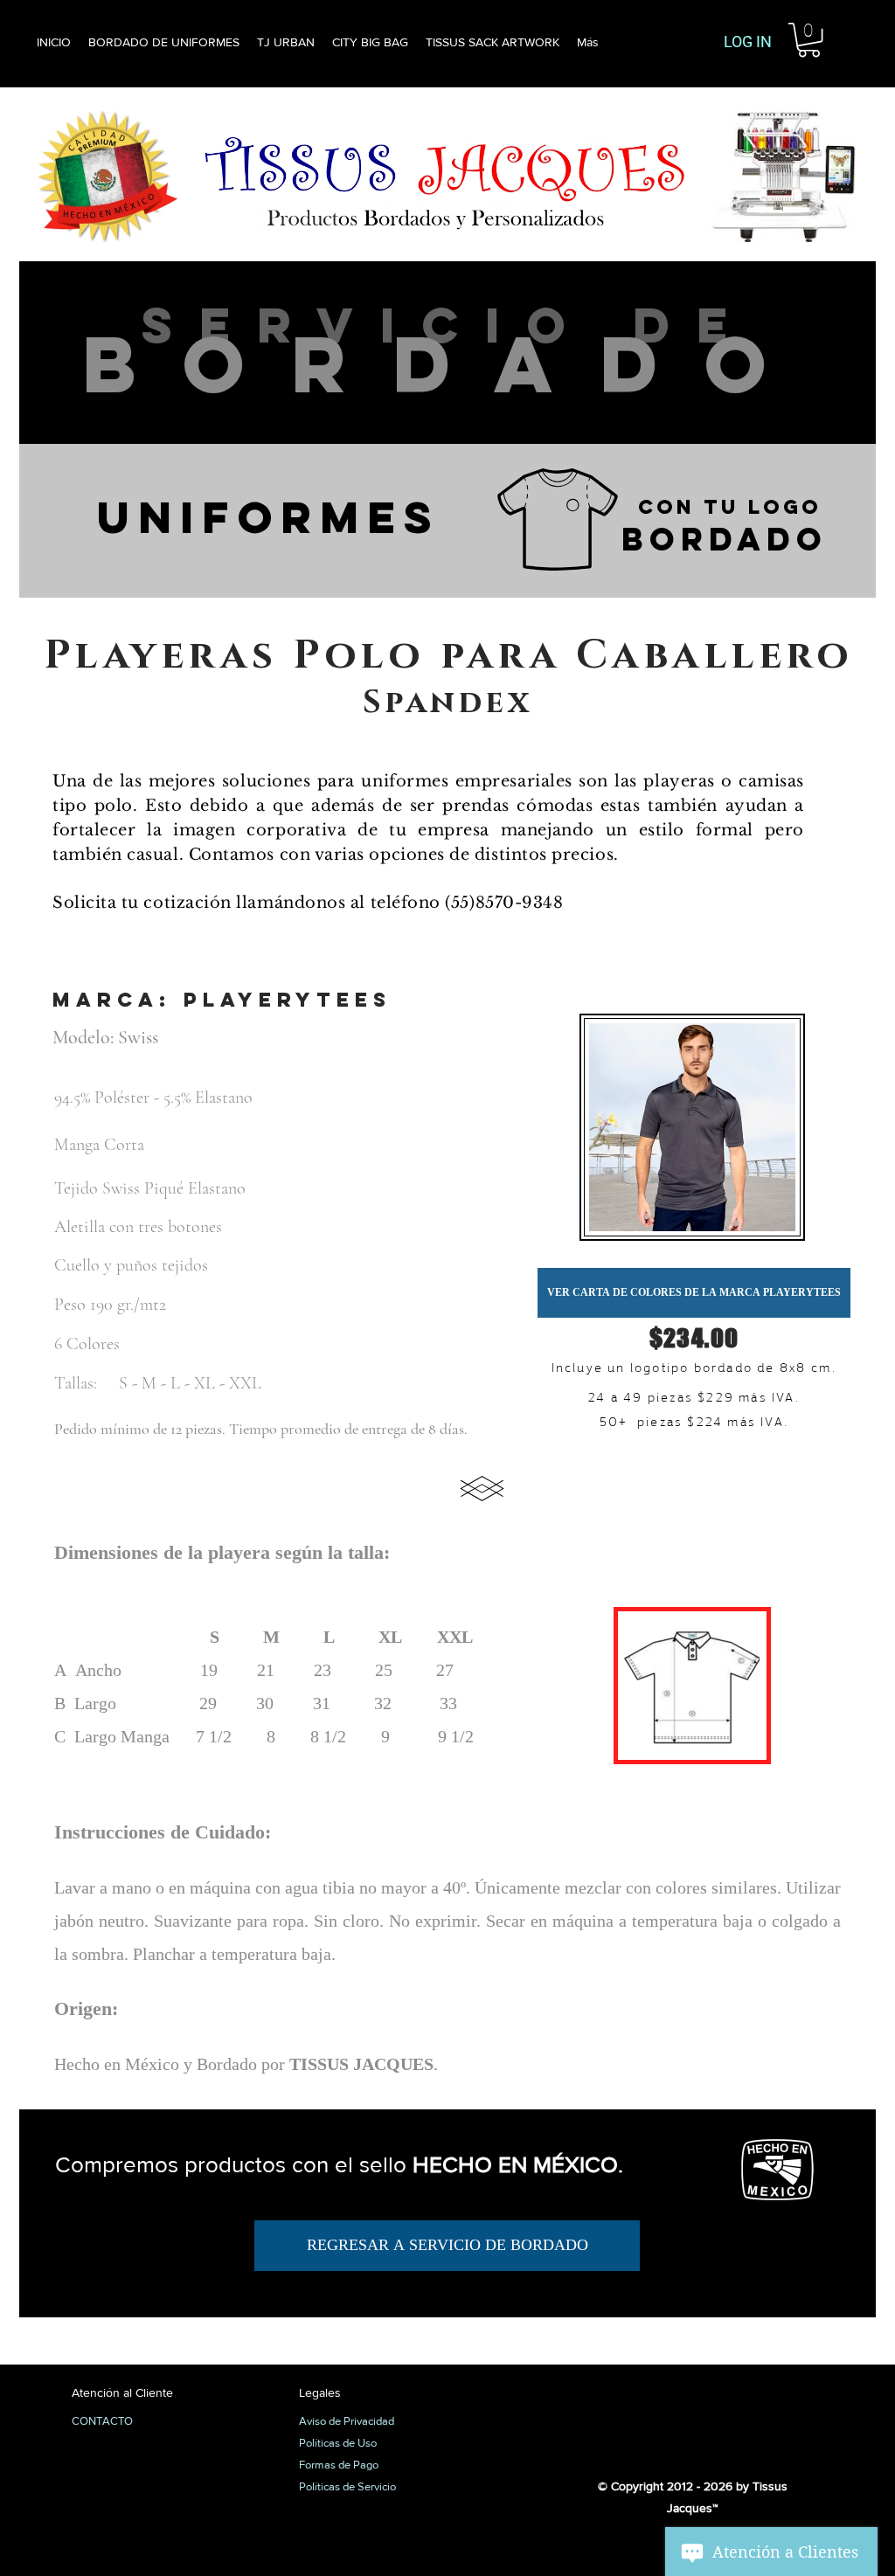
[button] (809, 40)
